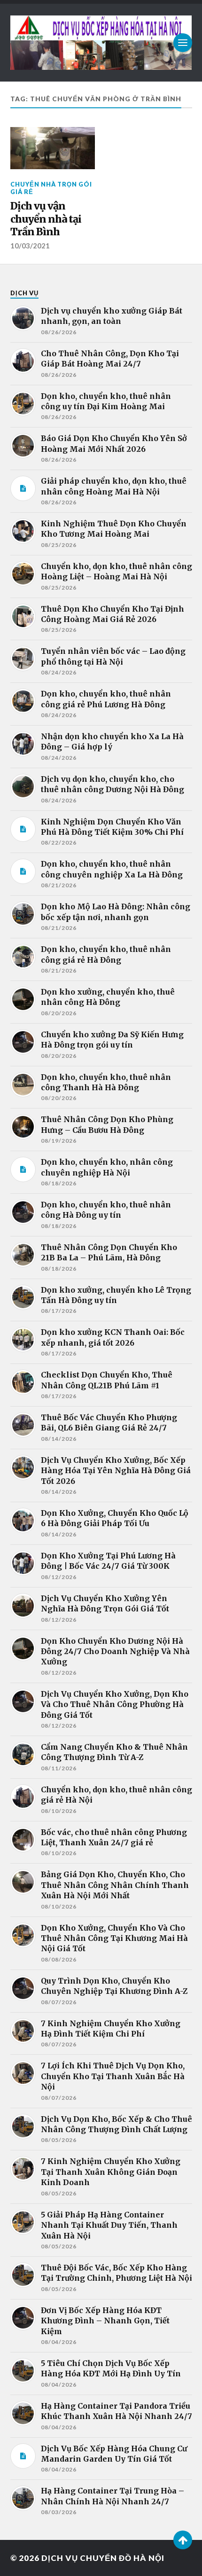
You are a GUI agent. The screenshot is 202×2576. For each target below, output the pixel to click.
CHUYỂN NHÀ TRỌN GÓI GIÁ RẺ (51, 188)
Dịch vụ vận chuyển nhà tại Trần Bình (46, 219)
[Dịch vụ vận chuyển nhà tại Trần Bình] (53, 148)
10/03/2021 (30, 246)
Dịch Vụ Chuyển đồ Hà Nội (103, 2558)
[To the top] (183, 2540)
